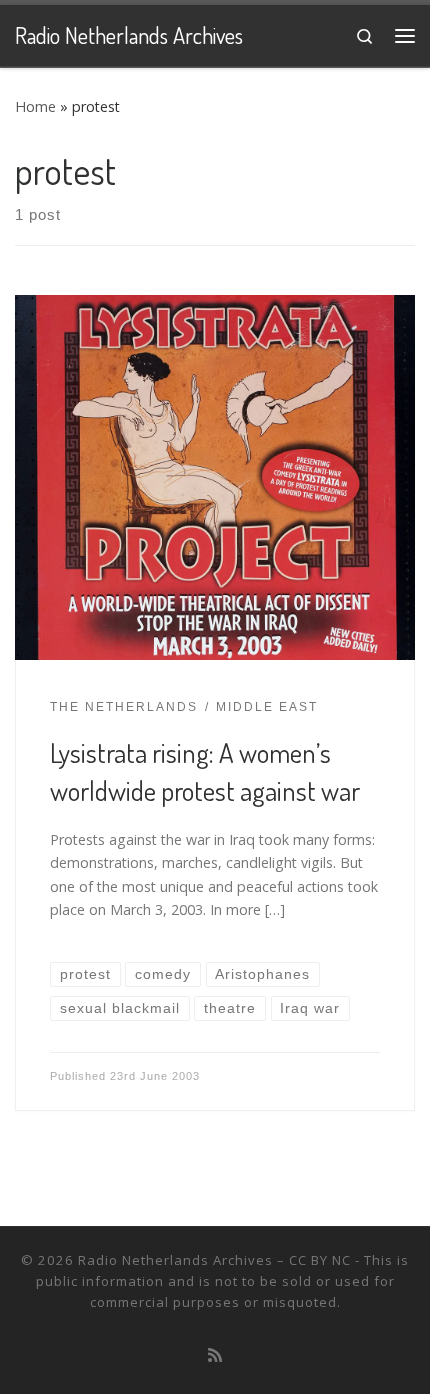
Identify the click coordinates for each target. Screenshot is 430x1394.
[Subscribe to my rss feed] (215, 1355)
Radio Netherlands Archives (175, 1260)
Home (35, 106)
